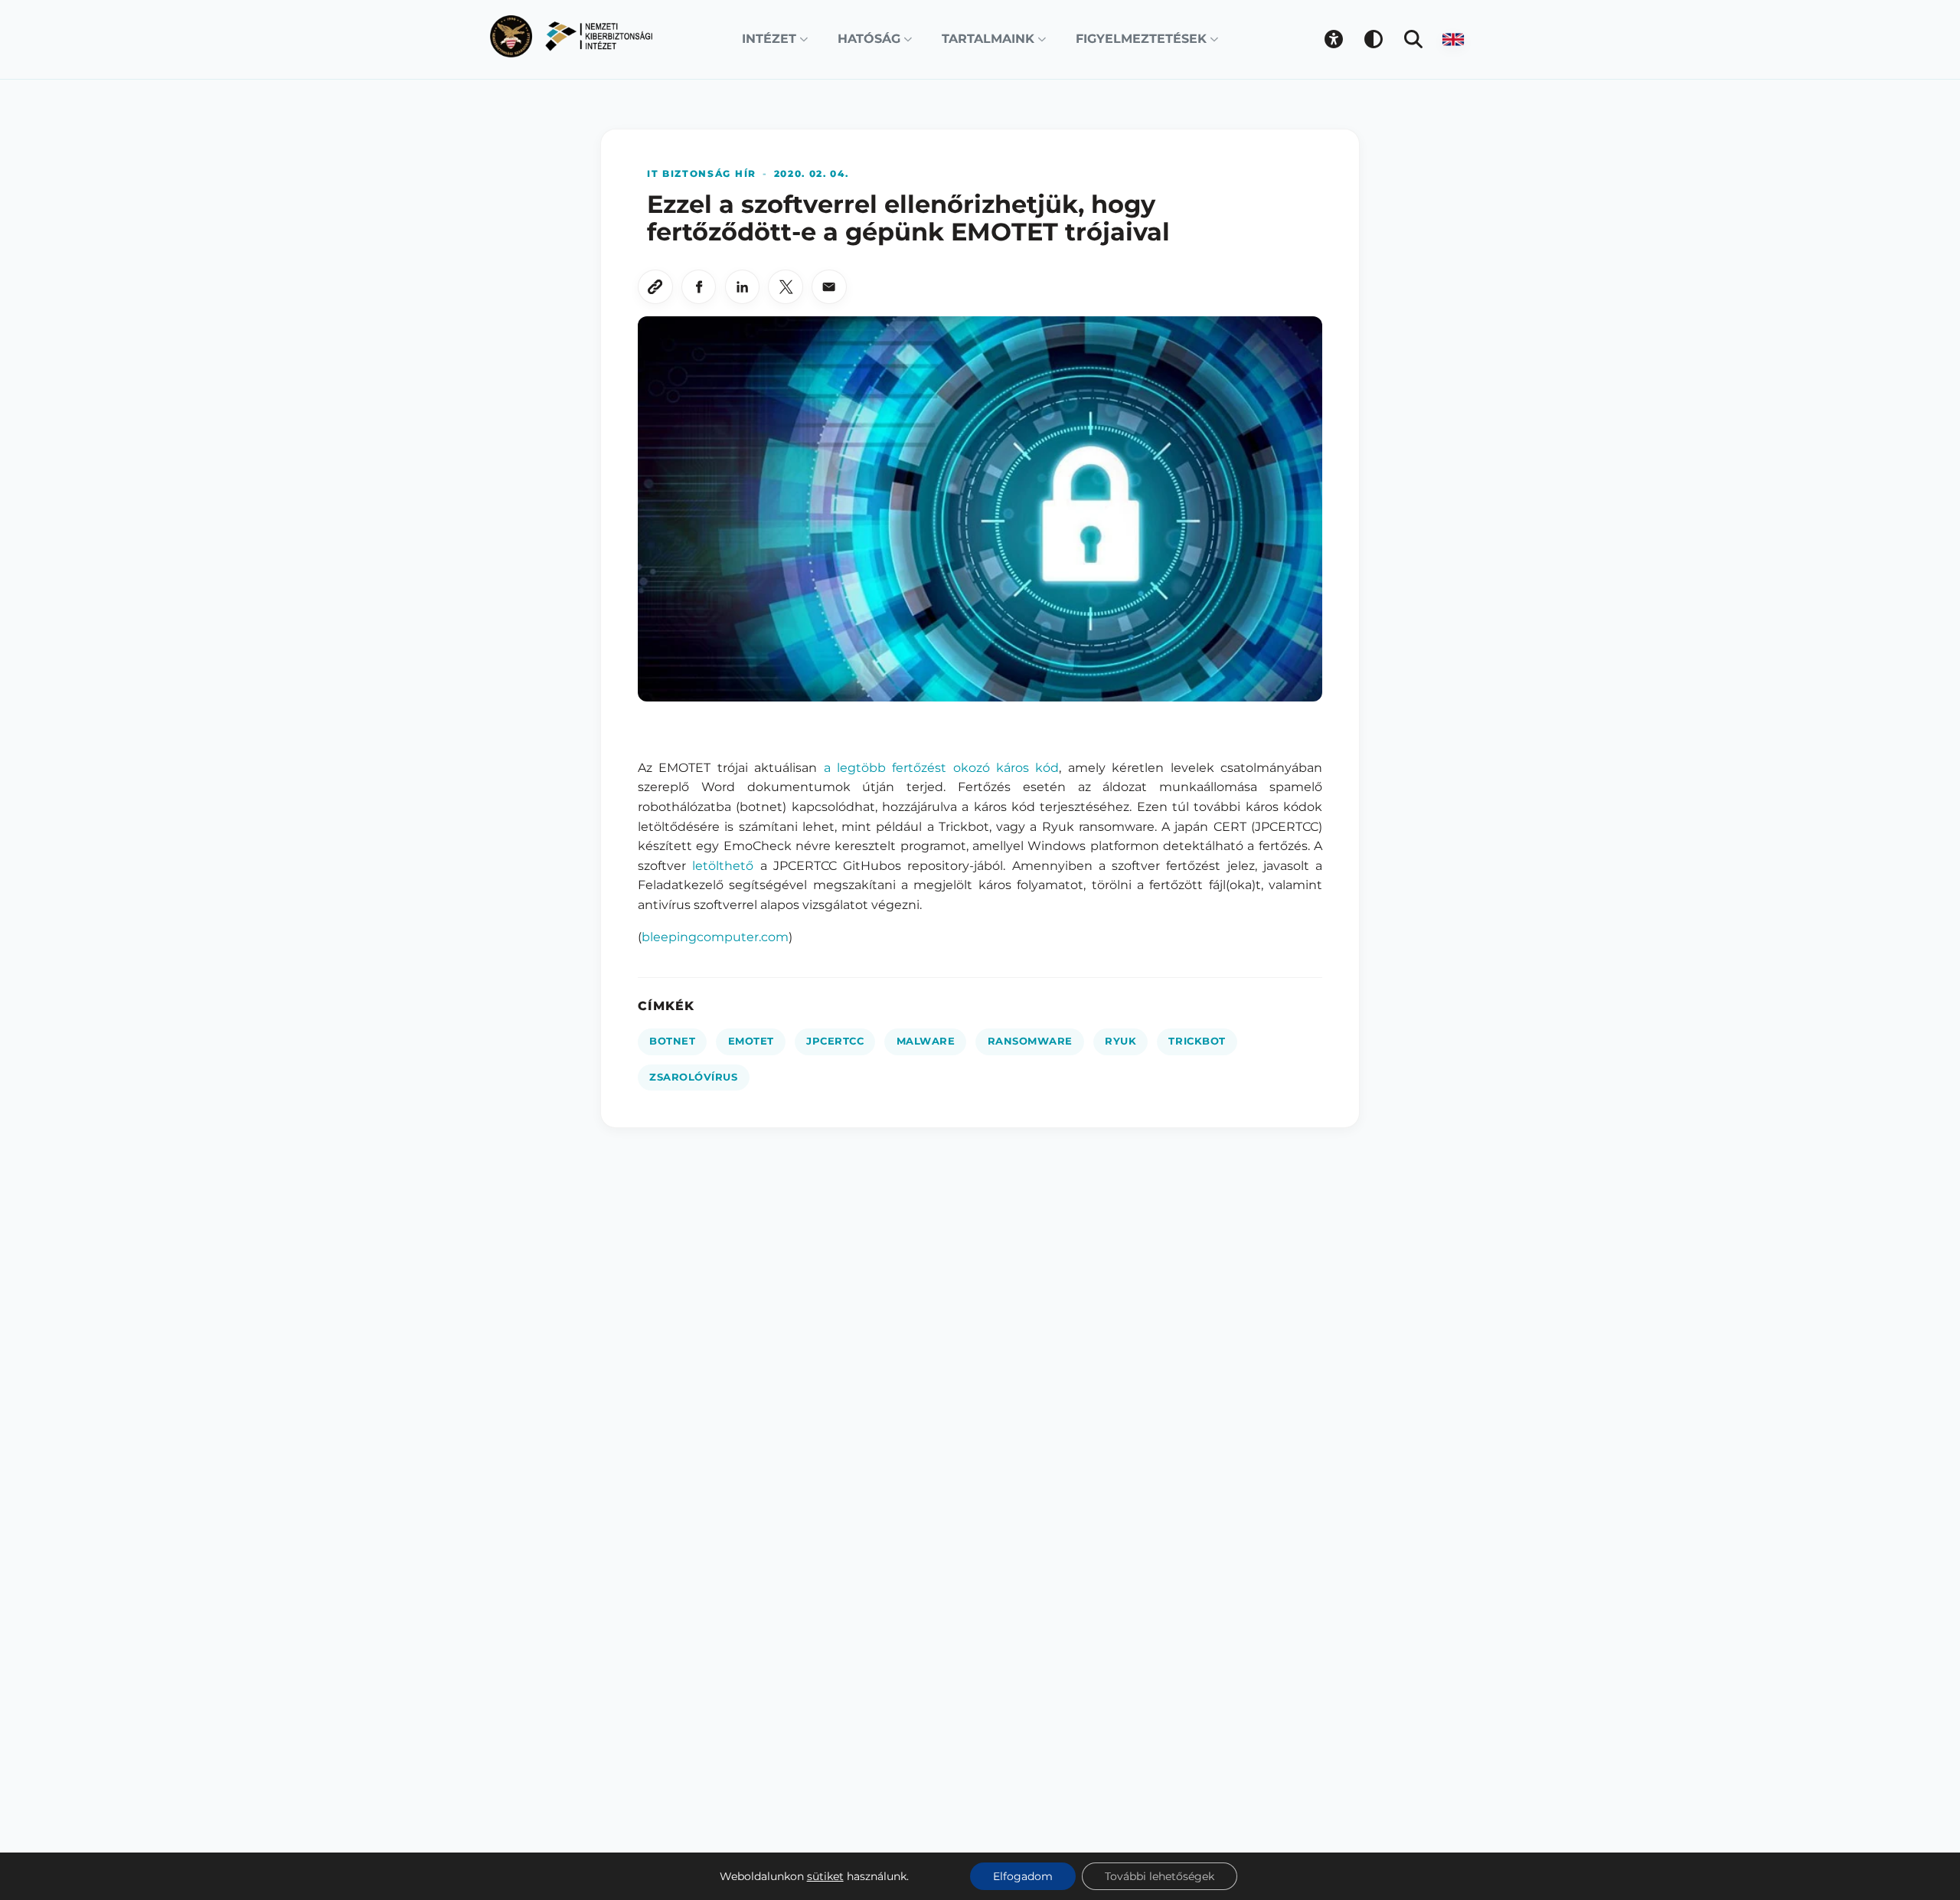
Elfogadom (1023, 1876)
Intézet (769, 39)
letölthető (723, 866)
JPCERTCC (835, 1041)
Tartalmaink (988, 39)
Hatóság (869, 39)
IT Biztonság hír (702, 173)
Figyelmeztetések (1141, 39)
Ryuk (1120, 1041)
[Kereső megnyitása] (1413, 39)
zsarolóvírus (693, 1077)
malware (926, 1041)
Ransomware (1030, 1041)
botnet (672, 1041)
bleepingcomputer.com (715, 937)
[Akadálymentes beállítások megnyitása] (1334, 39)
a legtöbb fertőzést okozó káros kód (942, 768)
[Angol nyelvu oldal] (1453, 39)
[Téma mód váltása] (1374, 39)
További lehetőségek (1160, 1876)
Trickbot (1197, 1041)
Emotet (751, 1041)
